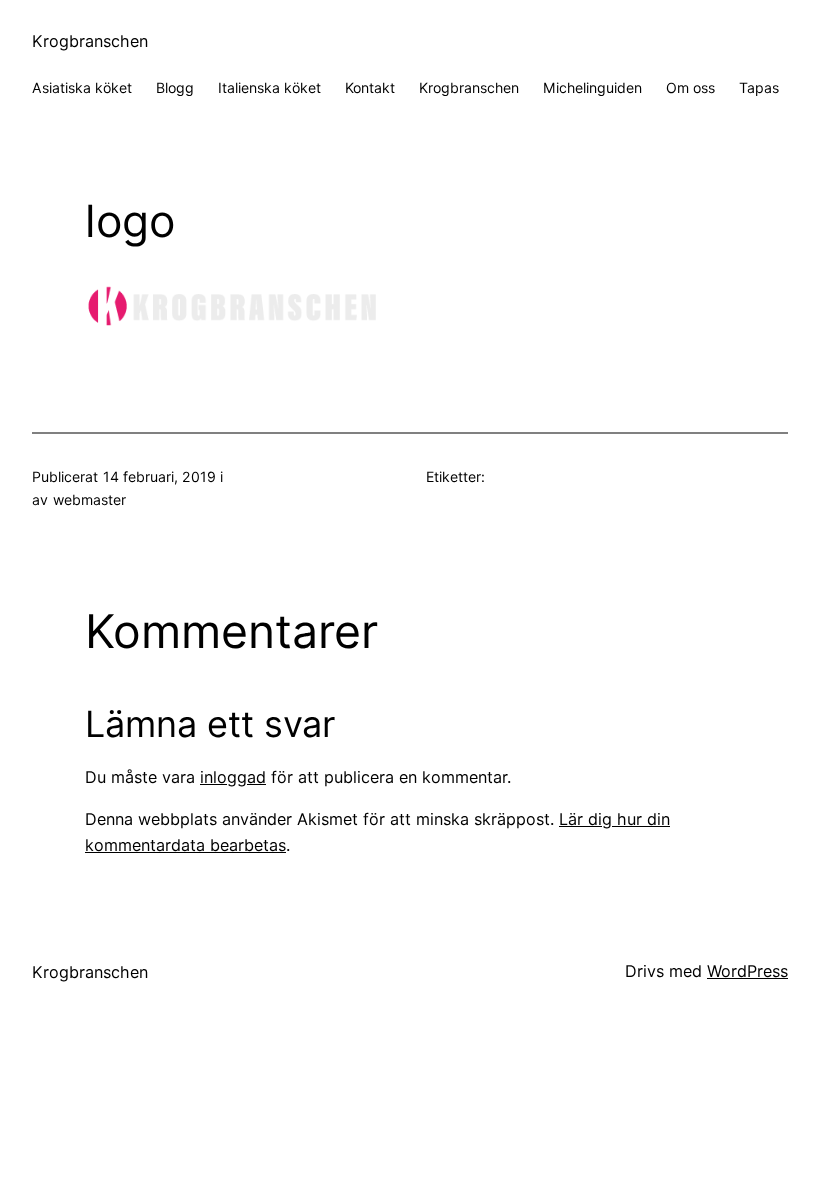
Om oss (690, 87)
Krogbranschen (90, 41)
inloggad (233, 777)
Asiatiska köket (82, 87)
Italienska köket (269, 87)
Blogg (175, 87)
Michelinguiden (592, 87)
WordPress (747, 971)
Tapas (759, 87)
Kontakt (370, 87)
